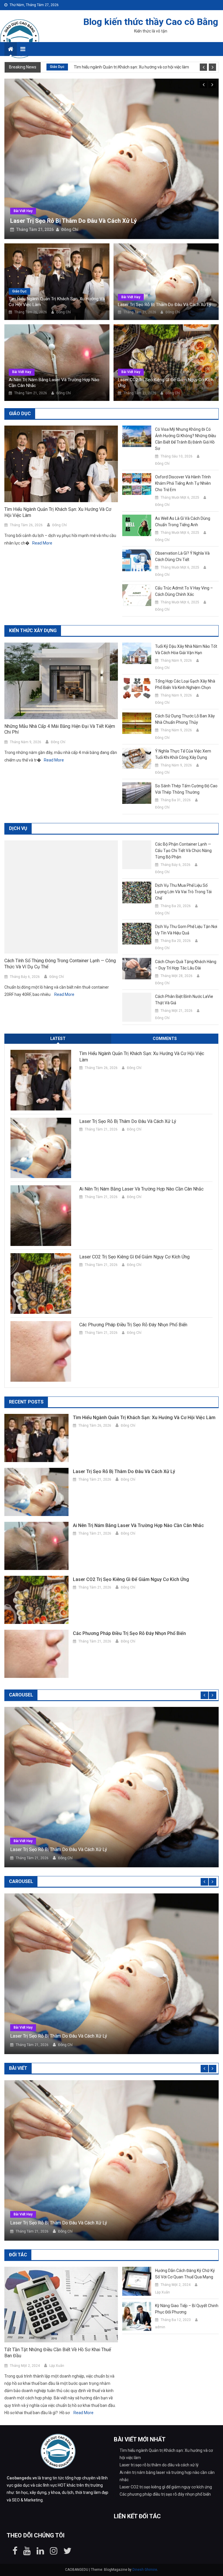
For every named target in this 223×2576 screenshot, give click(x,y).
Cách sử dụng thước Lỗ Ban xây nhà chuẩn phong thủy (185, 691)
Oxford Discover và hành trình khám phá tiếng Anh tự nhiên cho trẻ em (183, 455)
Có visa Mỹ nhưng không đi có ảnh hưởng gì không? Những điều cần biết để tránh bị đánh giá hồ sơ (186, 410)
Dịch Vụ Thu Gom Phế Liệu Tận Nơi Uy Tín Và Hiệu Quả (186, 901)
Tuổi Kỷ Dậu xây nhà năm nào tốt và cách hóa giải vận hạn (186, 621)
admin (160, 2213)
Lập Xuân (57, 2251)
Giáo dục (57, 67)
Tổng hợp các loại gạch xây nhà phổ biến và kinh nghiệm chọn (185, 656)
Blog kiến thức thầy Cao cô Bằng (151, 22)
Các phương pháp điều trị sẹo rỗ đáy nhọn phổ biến (133, 1296)
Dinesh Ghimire (145, 2455)
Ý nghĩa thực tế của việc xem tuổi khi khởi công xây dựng (183, 726)
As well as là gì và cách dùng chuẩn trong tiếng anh (183, 493)
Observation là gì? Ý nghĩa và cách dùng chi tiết (182, 528)
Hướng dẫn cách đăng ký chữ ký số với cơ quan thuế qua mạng (185, 2159)
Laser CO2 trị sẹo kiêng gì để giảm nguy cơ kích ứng (166, 354)
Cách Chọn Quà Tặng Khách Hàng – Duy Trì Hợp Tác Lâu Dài (186, 936)
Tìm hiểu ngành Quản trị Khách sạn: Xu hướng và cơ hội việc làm (131, 67)
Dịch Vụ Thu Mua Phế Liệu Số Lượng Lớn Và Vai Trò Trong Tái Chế (183, 863)
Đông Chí (70, 201)
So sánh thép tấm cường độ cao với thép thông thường (186, 761)
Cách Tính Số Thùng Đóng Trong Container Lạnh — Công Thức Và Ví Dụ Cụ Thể (60, 935)
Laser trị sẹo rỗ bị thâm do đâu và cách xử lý (164, 276)
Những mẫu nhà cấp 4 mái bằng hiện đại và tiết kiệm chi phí (60, 701)
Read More (42, 514)
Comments (165, 1010)
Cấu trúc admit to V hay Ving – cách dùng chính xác (184, 563)
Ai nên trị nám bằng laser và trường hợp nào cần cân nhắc (92, 192)
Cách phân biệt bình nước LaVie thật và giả (184, 971)
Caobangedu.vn (22, 2364)
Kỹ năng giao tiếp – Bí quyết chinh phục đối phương (187, 2195)
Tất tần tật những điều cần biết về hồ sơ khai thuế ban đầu (58, 2238)
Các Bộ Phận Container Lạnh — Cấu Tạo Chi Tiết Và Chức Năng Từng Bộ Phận (183, 822)
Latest (58, 1010)
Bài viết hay (23, 182)
